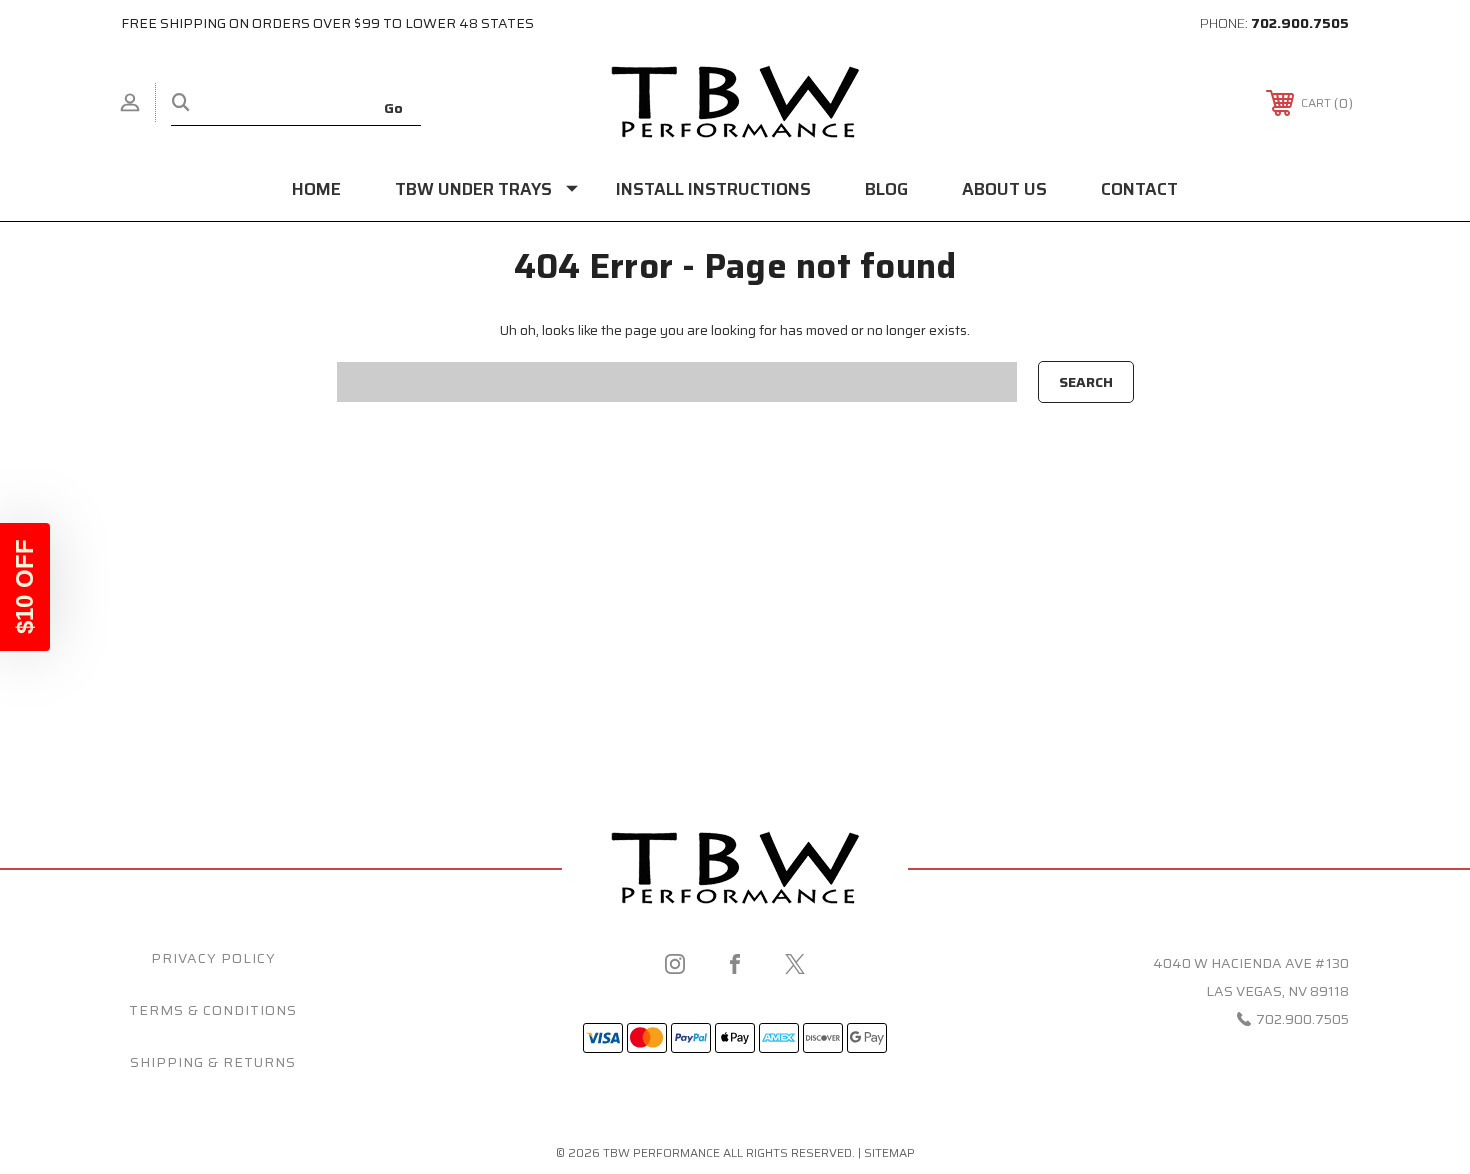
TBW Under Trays (473, 189)
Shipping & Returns (213, 1062)
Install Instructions (713, 189)
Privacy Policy (213, 958)
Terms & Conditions (213, 1010)
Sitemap (889, 1152)
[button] (25, 587)
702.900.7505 (1300, 23)
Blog (886, 189)
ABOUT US (1004, 189)
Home (316, 189)
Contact (1139, 189)
